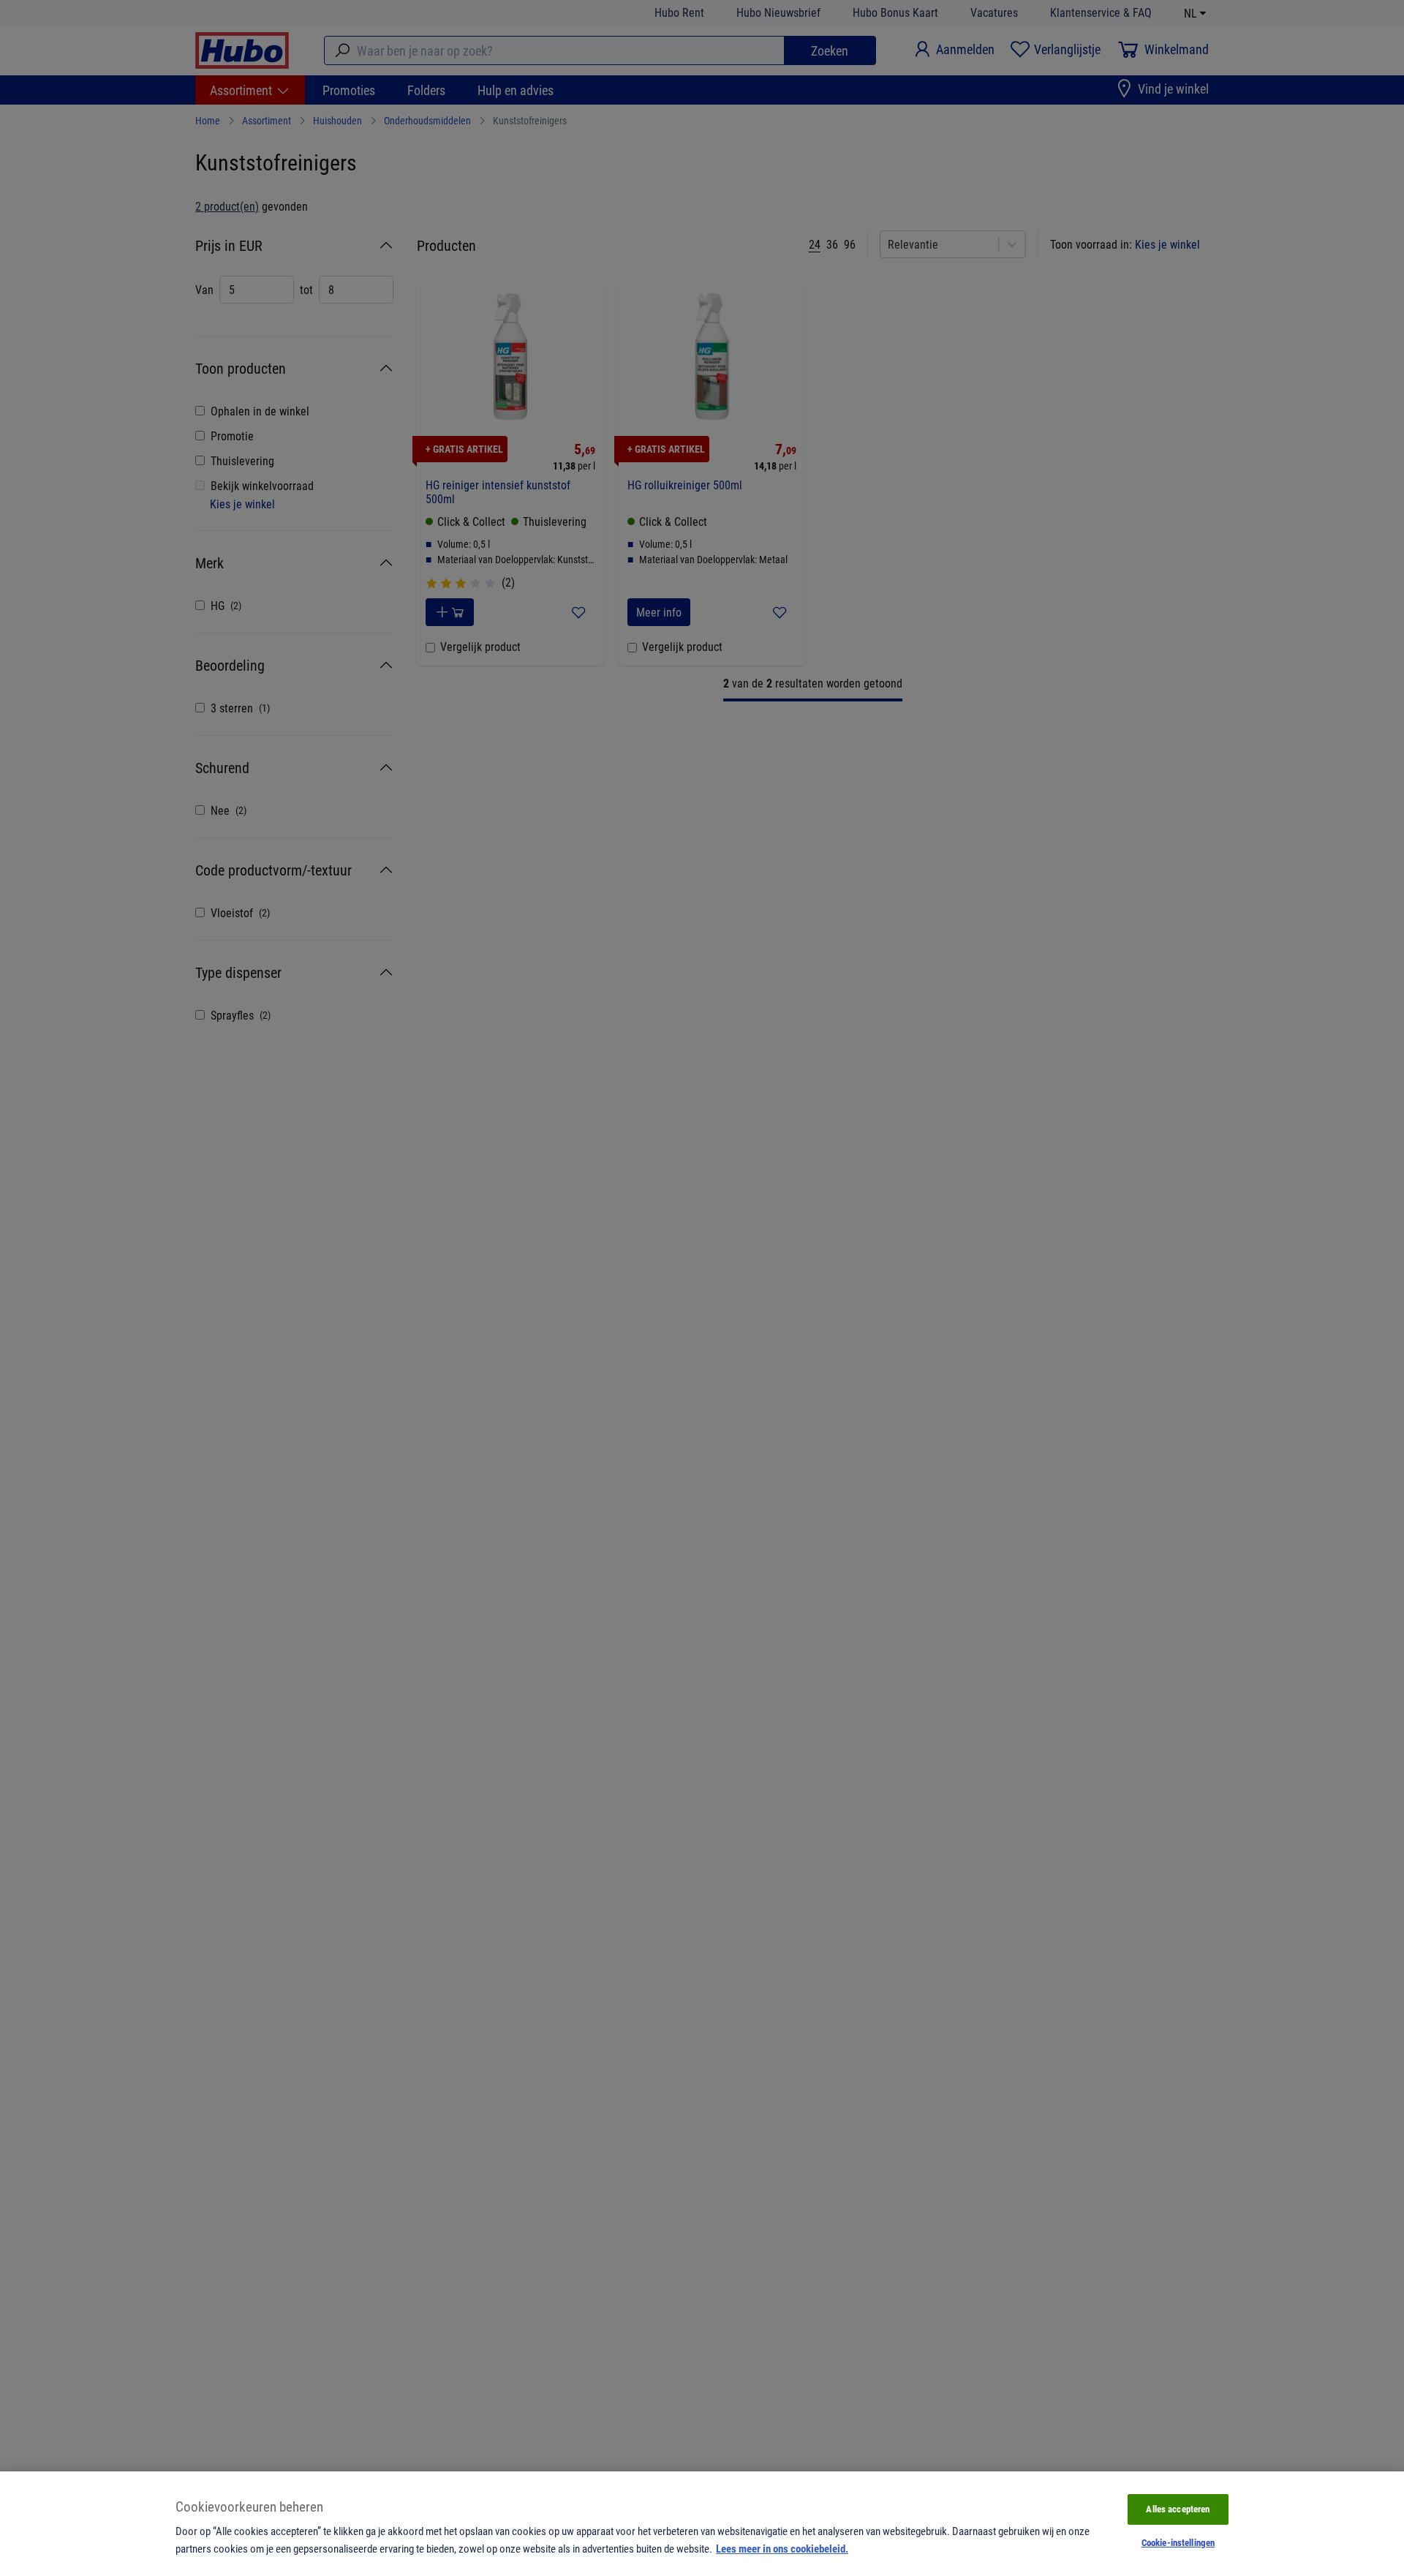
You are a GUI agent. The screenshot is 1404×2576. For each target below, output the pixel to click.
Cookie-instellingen (1178, 2542)
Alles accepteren (1178, 2509)
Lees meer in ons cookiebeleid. (782, 2548)
